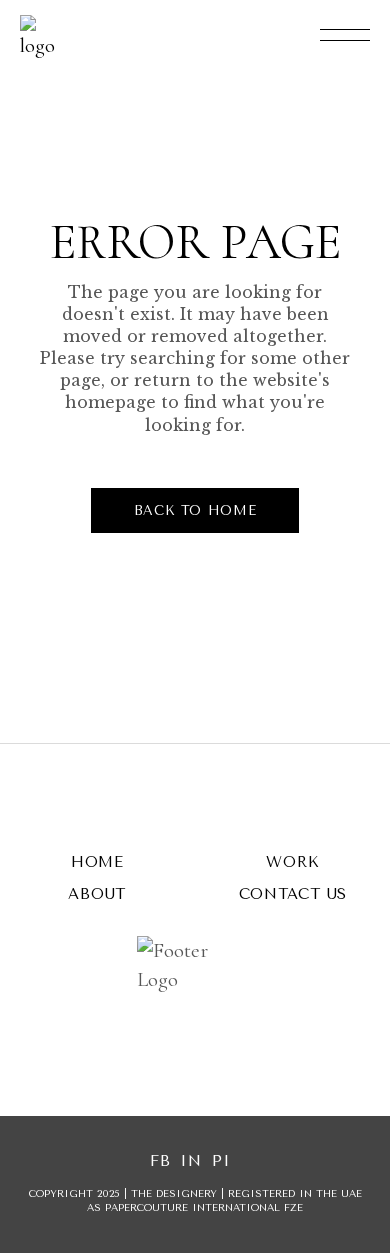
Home (97, 862)
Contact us (293, 894)
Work (292, 862)
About (97, 894)
